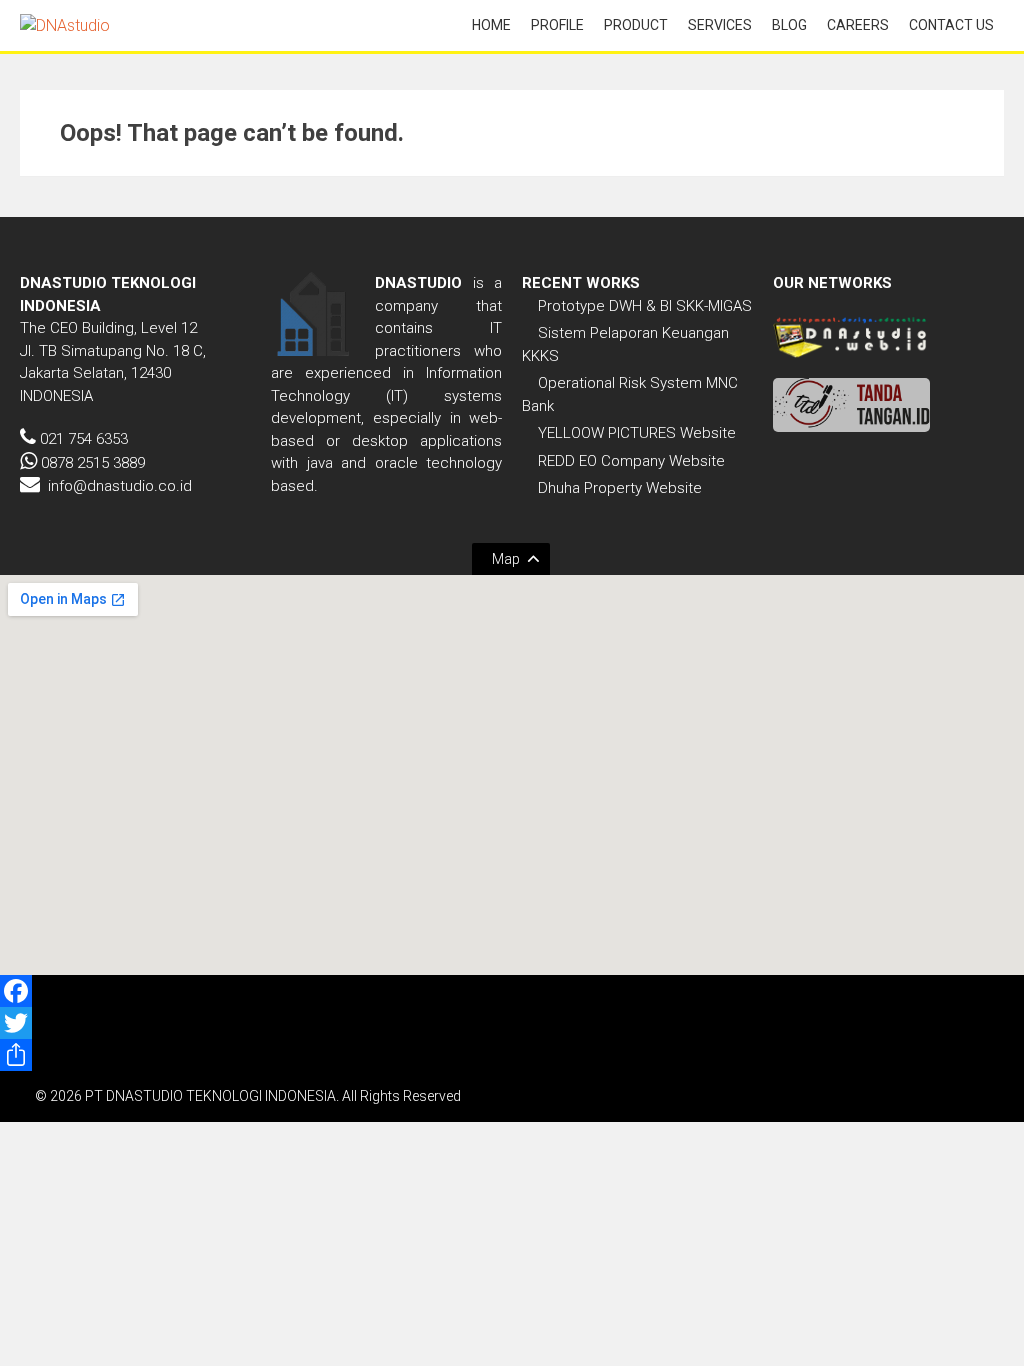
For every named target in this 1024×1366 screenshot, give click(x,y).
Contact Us (951, 25)
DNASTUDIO (418, 283)
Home (491, 25)
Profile (557, 25)
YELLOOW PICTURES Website (637, 433)
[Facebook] (512, 991)
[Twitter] (512, 1023)
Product (636, 25)
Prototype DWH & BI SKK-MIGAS (645, 306)
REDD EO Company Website (631, 461)
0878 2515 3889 (93, 463)
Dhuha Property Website (620, 488)
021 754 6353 (84, 439)
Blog (789, 25)
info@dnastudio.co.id (120, 486)
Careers (858, 25)
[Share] (512, 1055)
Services (720, 25)
